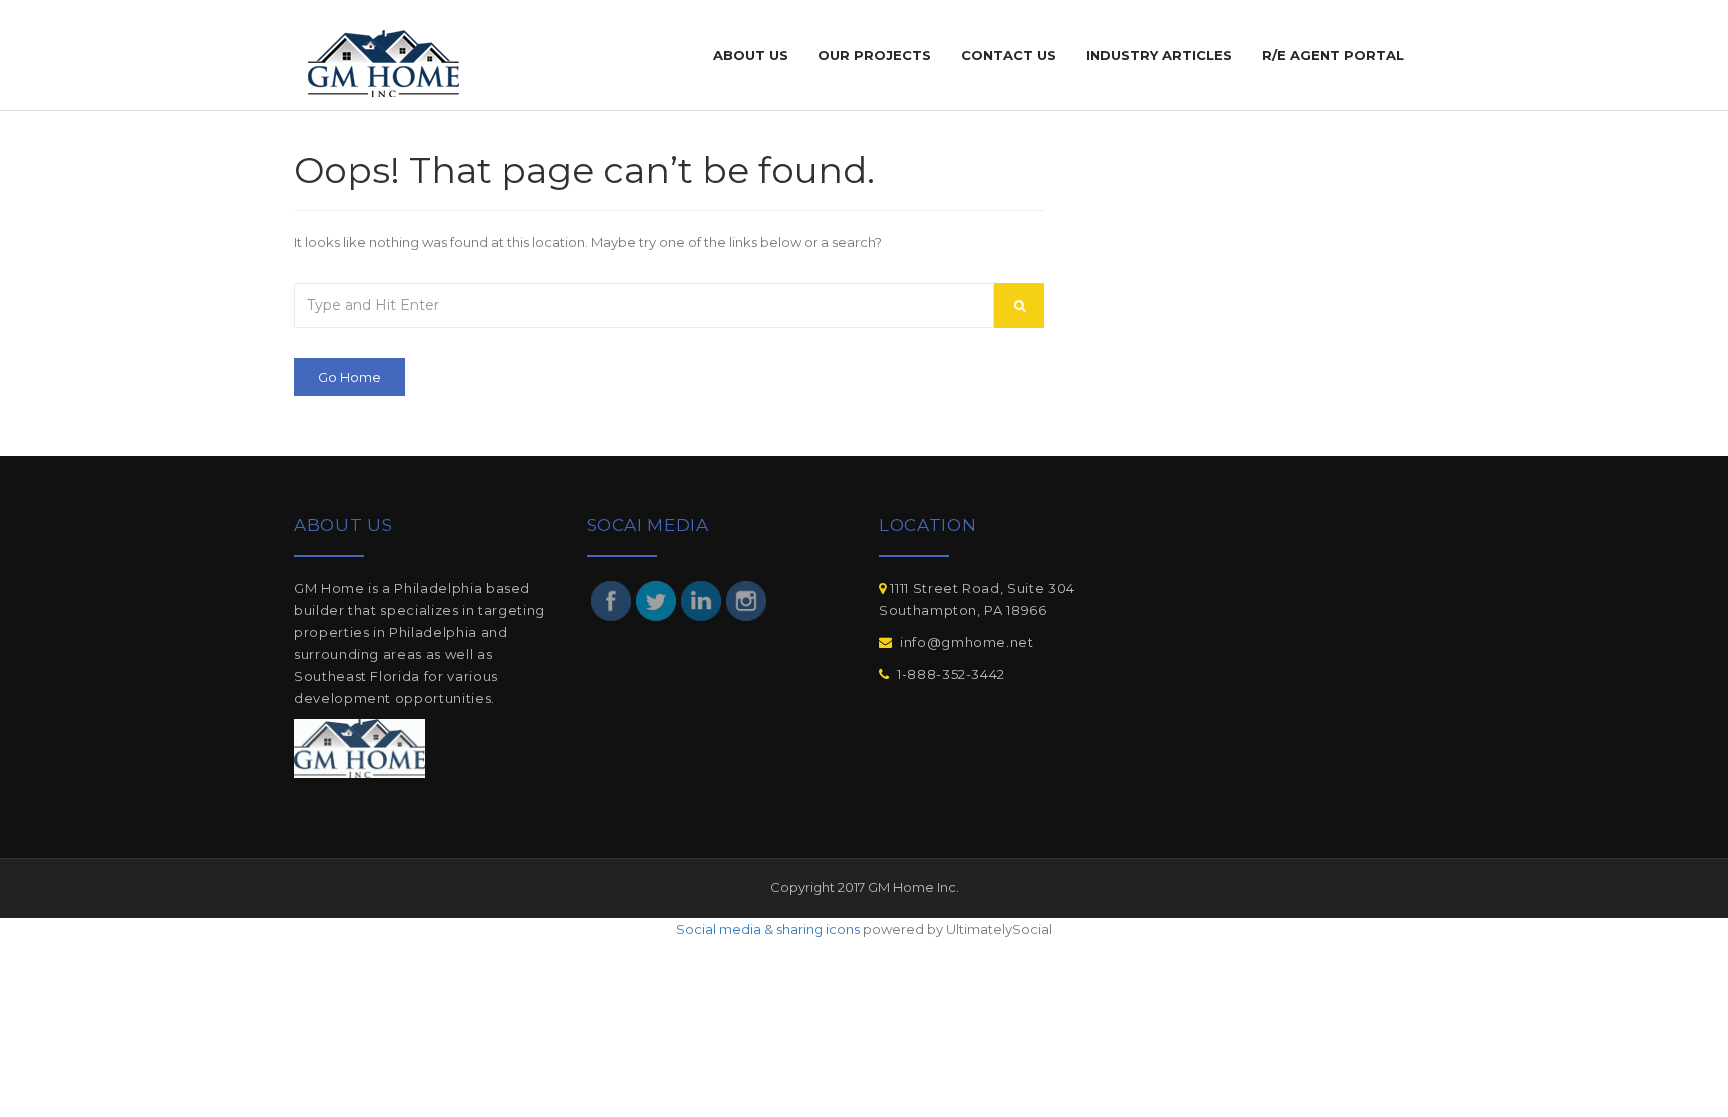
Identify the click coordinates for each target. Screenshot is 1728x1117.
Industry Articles (1159, 55)
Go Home (349, 377)
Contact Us (1008, 55)
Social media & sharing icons (768, 929)
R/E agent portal (1333, 55)
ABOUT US (750, 55)
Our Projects (874, 55)
